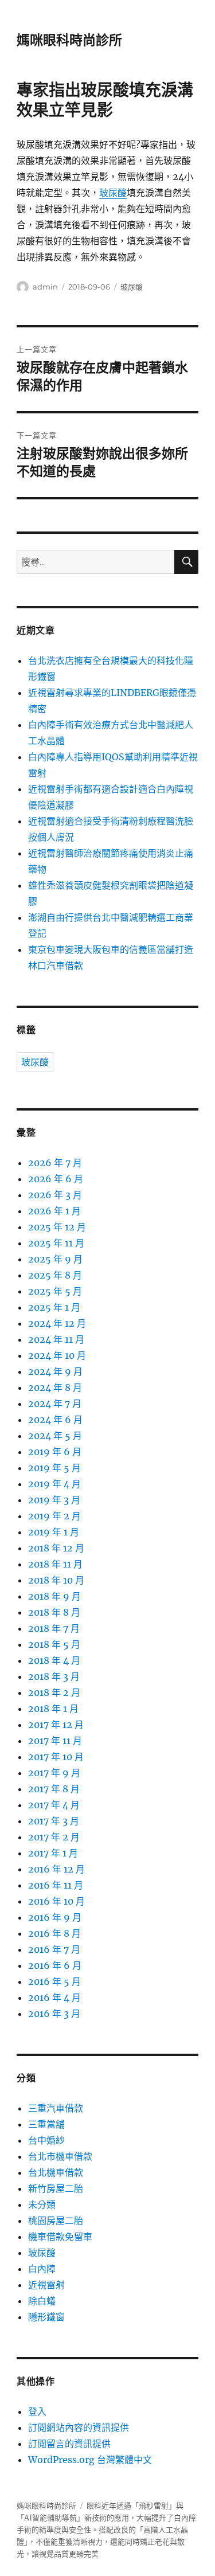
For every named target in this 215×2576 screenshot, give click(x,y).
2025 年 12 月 (57, 1227)
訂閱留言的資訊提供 (69, 2444)
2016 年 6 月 (55, 1965)
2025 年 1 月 (54, 1307)
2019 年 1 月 (54, 1532)
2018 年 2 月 (54, 1692)
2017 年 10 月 (56, 1757)
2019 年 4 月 (54, 1484)
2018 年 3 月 (54, 1676)
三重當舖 (46, 2124)
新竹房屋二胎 (56, 2188)
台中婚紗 (46, 2140)
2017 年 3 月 (54, 1821)
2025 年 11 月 (56, 1243)
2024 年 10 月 (57, 1355)
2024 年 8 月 (55, 1387)
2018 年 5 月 (54, 1644)
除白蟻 (42, 2301)
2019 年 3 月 (54, 1500)
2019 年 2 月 (54, 1516)
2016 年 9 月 (55, 1917)
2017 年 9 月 (54, 1773)
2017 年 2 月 (54, 1837)
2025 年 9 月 (55, 1259)
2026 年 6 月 (56, 1179)
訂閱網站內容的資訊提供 (79, 2428)
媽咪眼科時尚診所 (69, 40)
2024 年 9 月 (55, 1371)
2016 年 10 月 (56, 1901)
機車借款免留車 (60, 2237)
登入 (37, 2411)
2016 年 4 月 (54, 1998)
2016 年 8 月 (54, 1933)
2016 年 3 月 (54, 2014)
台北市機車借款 (60, 2156)
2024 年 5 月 (55, 1436)
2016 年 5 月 (54, 1981)
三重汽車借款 (56, 2108)
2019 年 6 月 (55, 1452)
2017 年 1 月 (53, 1853)
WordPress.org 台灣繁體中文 (90, 2460)
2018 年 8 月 (54, 1612)
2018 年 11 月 (55, 1564)
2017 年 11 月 (55, 1741)
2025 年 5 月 (55, 1291)
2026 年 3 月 (55, 1195)
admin (45, 287)
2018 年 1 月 (53, 1709)
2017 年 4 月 (54, 1805)
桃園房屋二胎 (56, 2221)
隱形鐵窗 (46, 2317)
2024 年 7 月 (55, 1404)
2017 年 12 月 (56, 1725)
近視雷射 (46, 2285)
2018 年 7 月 (54, 1628)
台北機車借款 (56, 2172)
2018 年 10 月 (56, 1580)
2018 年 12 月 (56, 1548)
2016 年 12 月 (56, 1869)
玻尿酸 (113, 193)
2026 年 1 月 (54, 1211)
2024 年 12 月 (57, 1323)
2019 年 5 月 (54, 1468)
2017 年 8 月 (54, 1789)
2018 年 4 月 (54, 1660)
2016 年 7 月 (54, 1949)
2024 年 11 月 (56, 1339)
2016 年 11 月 (56, 1885)
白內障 (42, 2269)
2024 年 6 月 (55, 1420)
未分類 (42, 2204)
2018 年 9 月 (54, 1596)
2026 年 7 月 (55, 1163)
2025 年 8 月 (55, 1275)
